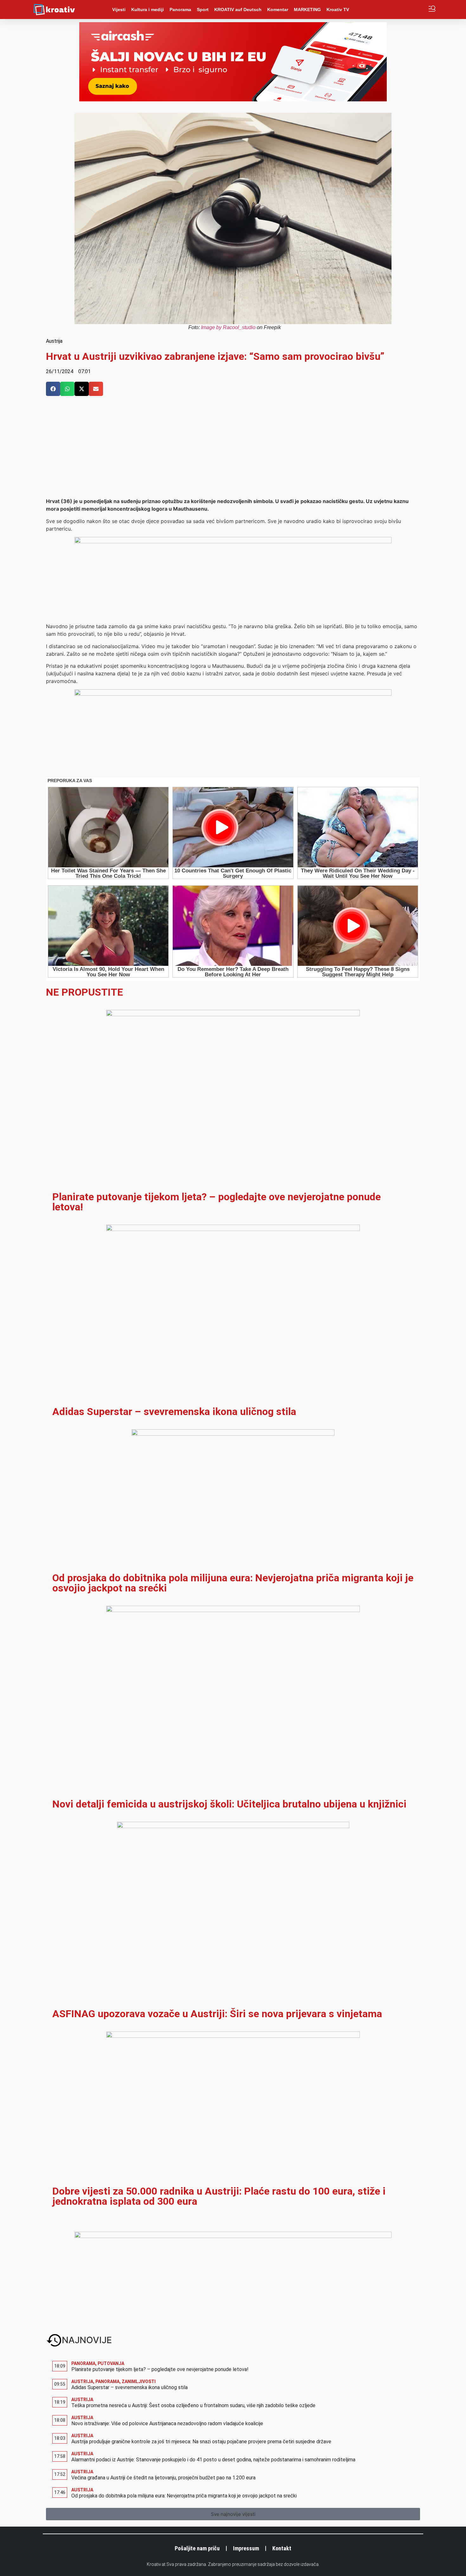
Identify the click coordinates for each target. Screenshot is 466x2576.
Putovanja (111, 2363)
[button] (53, 389)
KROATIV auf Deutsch (238, 10)
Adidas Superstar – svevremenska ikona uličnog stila (174, 1412)
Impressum (246, 2548)
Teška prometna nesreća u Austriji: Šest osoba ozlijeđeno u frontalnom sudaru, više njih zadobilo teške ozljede (193, 2405)
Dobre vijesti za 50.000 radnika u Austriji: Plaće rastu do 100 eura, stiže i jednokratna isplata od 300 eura (219, 2196)
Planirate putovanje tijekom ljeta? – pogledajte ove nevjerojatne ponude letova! (217, 1202)
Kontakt (282, 2548)
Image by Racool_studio (228, 327)
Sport (203, 10)
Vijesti (119, 10)
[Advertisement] (233, 450)
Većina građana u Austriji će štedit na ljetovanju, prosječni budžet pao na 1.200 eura (163, 2478)
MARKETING (307, 10)
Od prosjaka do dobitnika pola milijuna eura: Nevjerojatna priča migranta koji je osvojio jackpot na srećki (233, 1583)
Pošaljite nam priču (197, 2548)
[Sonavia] (233, 694)
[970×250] (233, 99)
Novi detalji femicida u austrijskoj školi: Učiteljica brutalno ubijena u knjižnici (229, 1804)
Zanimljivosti (139, 2382)
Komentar (278, 10)
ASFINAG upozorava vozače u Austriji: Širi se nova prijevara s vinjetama (217, 2014)
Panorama (180, 10)
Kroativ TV (338, 10)
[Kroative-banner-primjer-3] (233, 541)
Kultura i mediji (148, 10)
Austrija (54, 341)
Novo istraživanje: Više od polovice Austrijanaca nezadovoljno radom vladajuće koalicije (167, 2423)
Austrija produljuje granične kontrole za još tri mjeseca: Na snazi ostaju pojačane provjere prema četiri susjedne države (201, 2442)
